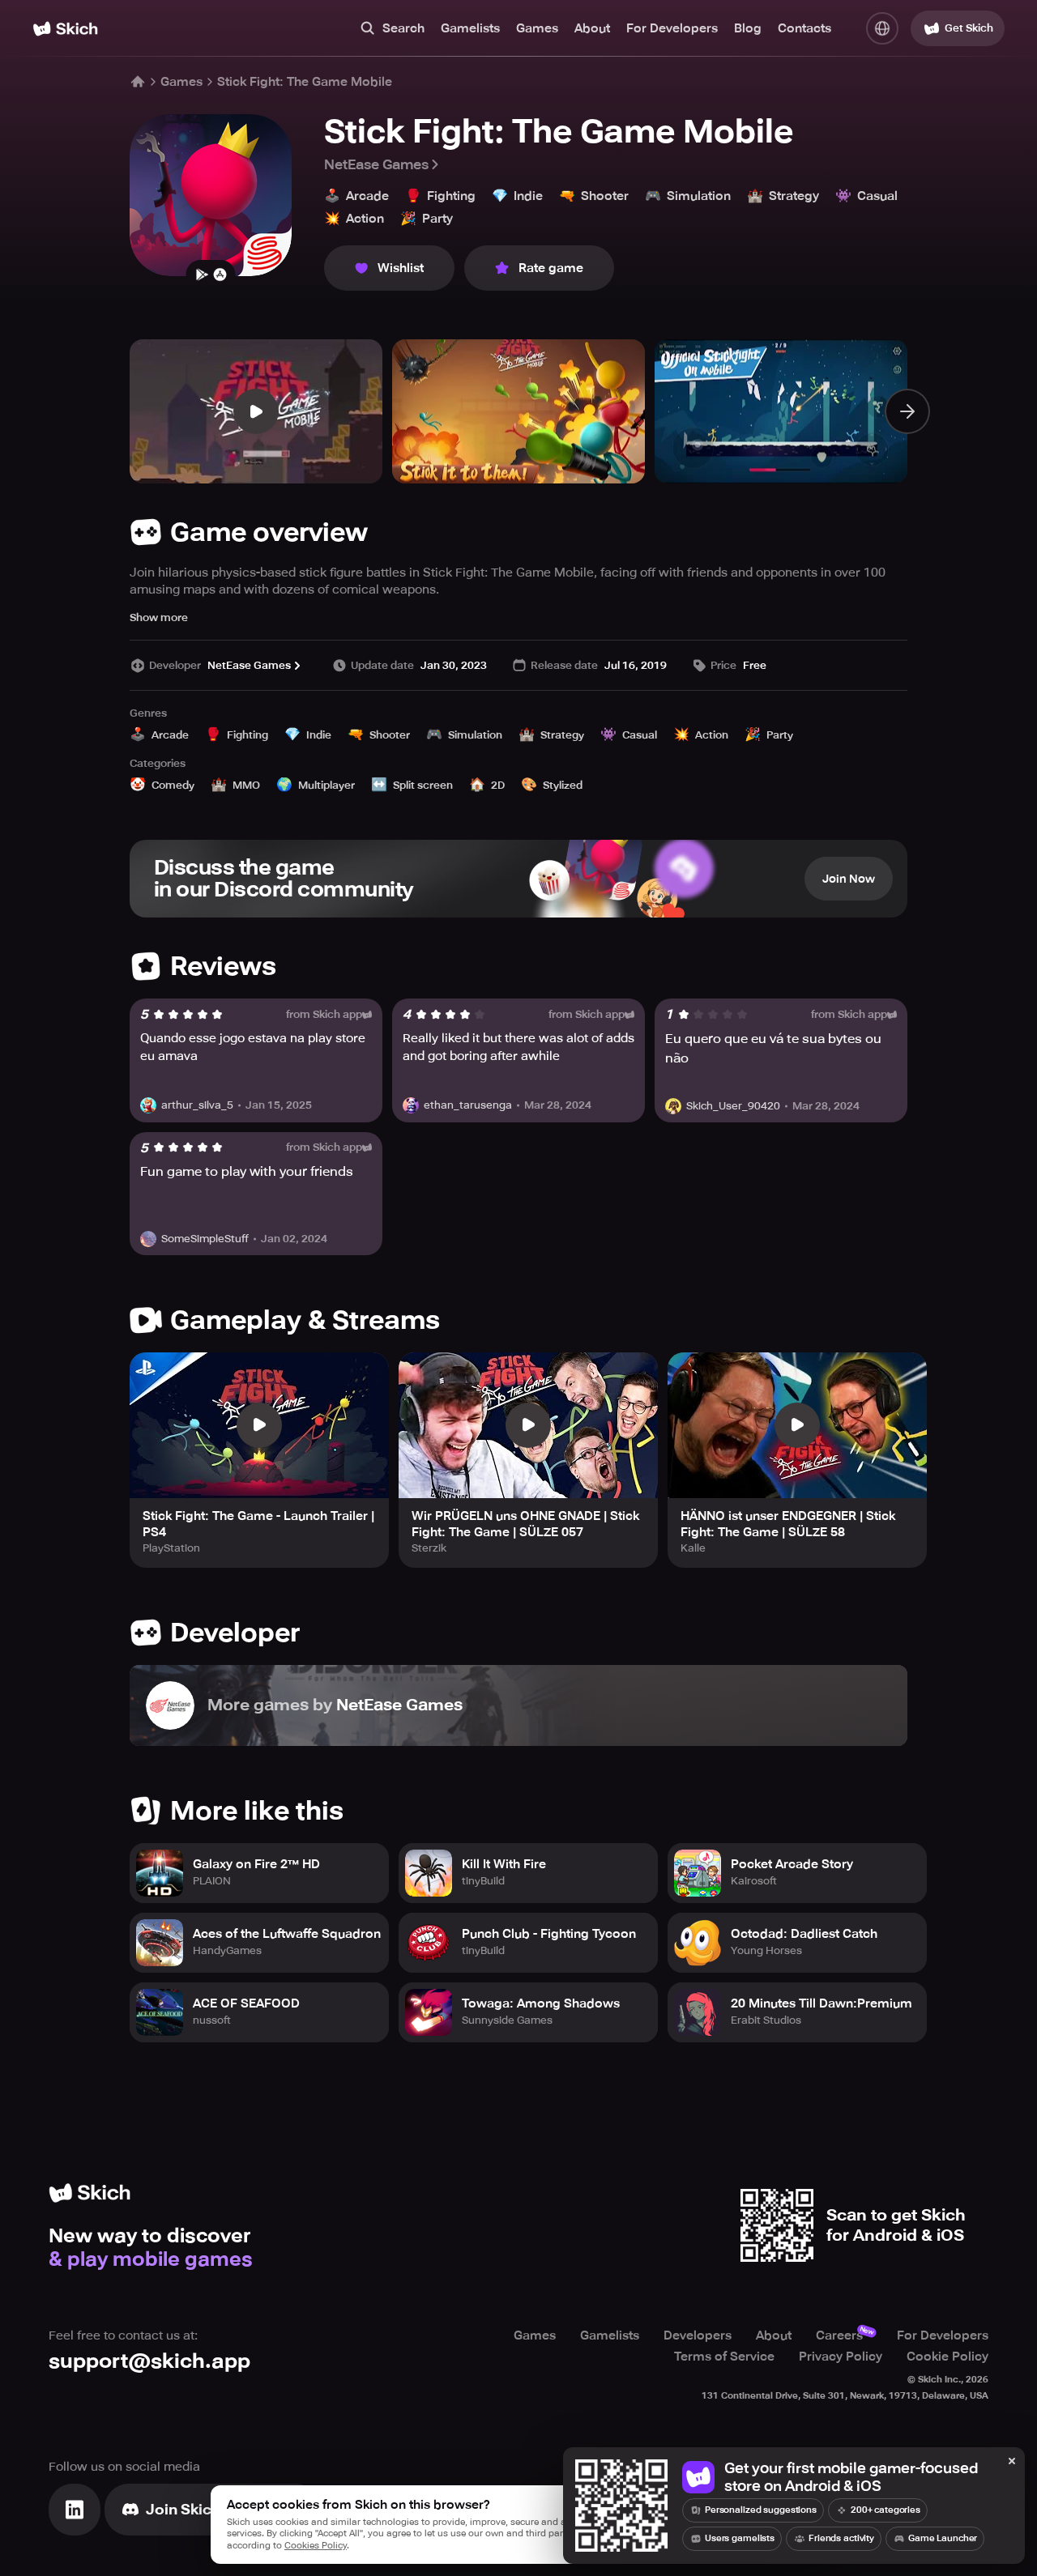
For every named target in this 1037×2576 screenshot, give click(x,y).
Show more (159, 617)
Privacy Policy (841, 2357)
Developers (698, 2335)
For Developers (672, 28)
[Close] (1012, 2462)
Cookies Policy (316, 2546)
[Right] (907, 411)
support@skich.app (149, 2361)
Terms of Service (724, 2357)
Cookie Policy (947, 2357)
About (592, 28)
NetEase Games (376, 164)
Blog (748, 28)
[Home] (65, 29)
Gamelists (470, 28)
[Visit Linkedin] (75, 2510)
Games (537, 28)
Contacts (804, 28)
